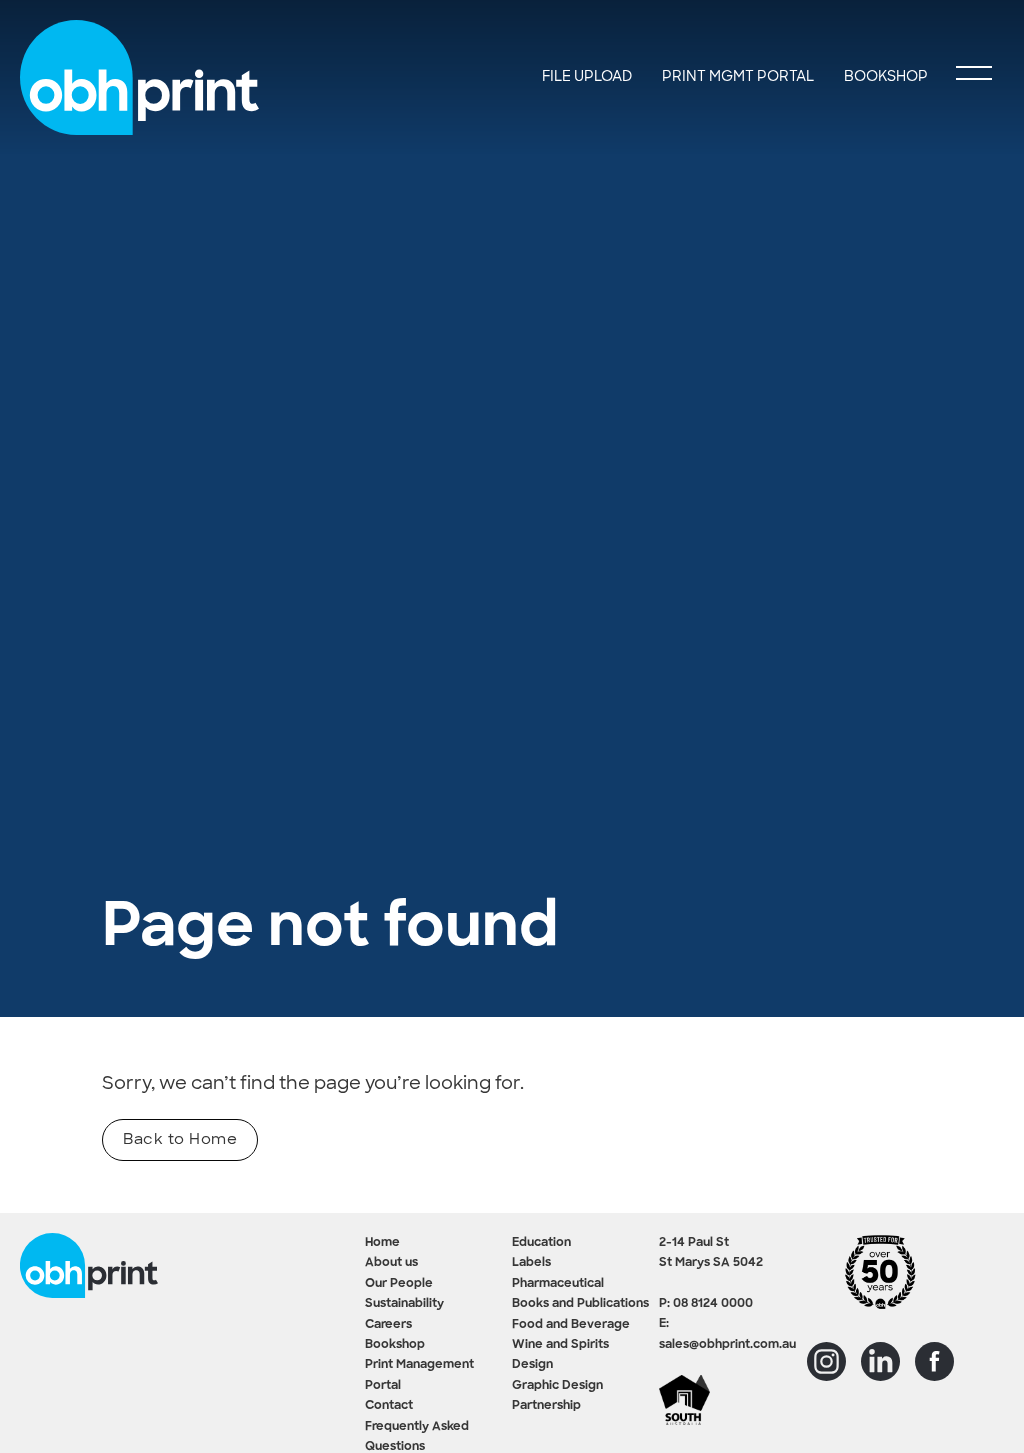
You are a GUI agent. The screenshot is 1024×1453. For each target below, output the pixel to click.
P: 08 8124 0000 (706, 1304)
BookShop (886, 76)
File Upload (587, 76)
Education (541, 1243)
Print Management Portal (419, 1375)
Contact (389, 1406)
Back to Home (180, 1139)
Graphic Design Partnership (557, 1396)
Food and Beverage (571, 1325)
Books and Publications (580, 1304)
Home (382, 1243)
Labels (531, 1263)
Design (532, 1365)
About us (391, 1263)
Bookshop (395, 1345)
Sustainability (404, 1304)
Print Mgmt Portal (738, 76)
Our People (399, 1284)
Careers (388, 1325)
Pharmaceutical (558, 1284)
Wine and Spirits (560, 1345)
